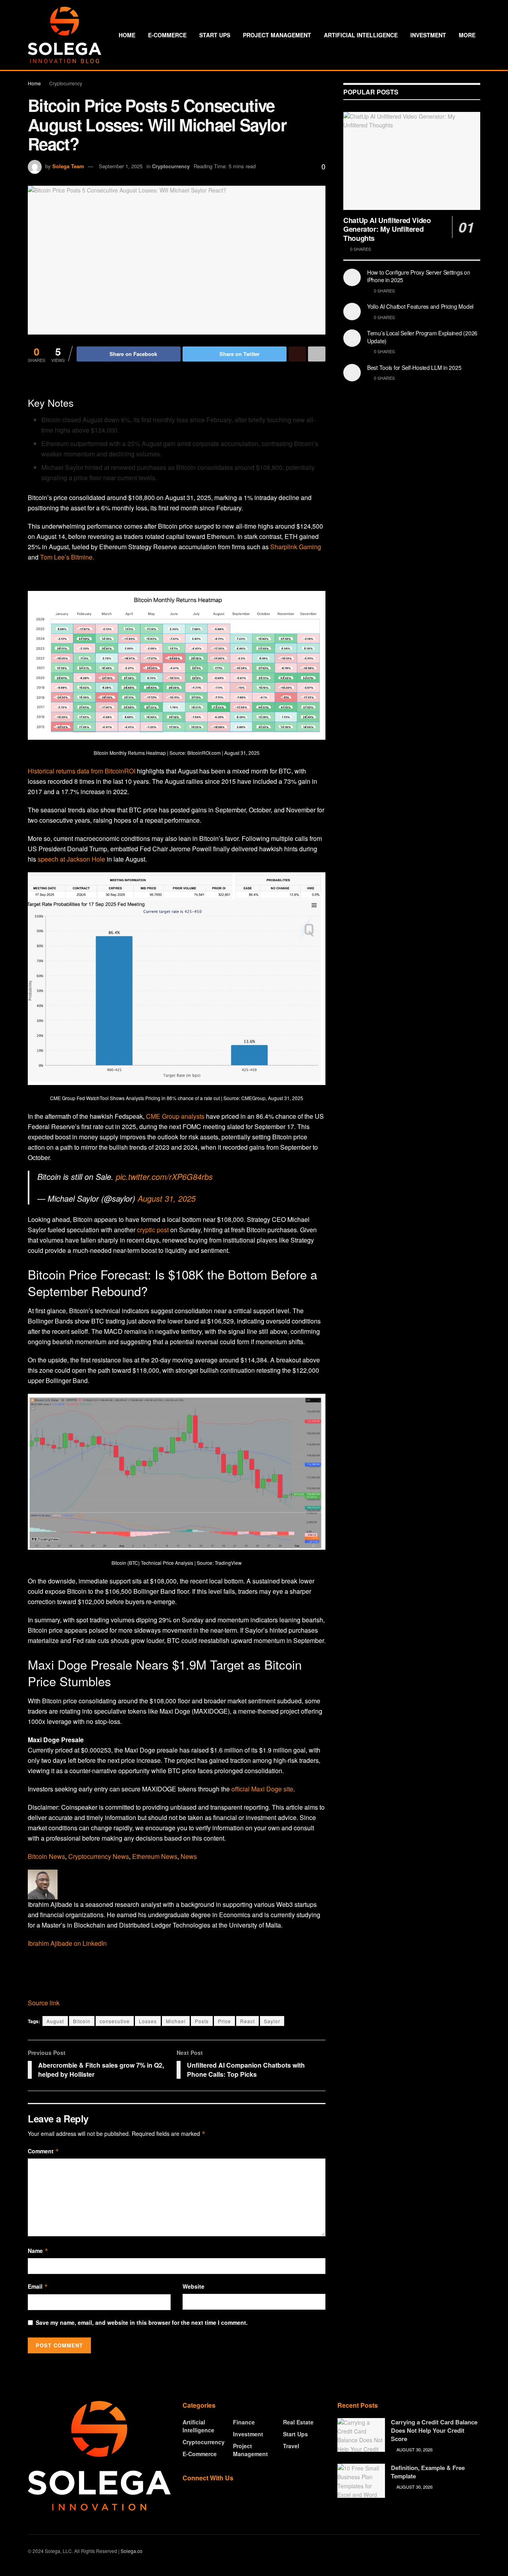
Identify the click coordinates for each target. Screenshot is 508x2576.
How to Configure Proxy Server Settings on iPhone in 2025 (419, 276)
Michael (176, 2021)
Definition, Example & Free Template (428, 2472)
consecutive (115, 2021)
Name (38, 2251)
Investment (428, 35)
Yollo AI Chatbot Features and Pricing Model (420, 306)
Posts (202, 2021)
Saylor (272, 2021)
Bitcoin (82, 2021)
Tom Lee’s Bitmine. (67, 557)
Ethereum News (155, 1856)
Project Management (277, 35)
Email (38, 2286)
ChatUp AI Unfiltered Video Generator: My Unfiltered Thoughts (387, 229)
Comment (43, 2151)
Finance (244, 2422)
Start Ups (215, 35)
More (467, 35)
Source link (44, 2003)
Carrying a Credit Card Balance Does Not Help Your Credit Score (434, 2430)
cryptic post (152, 1230)
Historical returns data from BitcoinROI (82, 771)
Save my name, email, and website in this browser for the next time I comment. (142, 2322)
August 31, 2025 (167, 1198)
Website (193, 2286)
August (55, 2021)
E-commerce (167, 35)
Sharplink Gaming (296, 547)
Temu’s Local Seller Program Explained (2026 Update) (422, 337)
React (247, 2021)
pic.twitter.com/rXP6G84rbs (164, 1176)
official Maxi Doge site (262, 1789)
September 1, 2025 (121, 166)
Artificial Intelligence (361, 35)
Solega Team (68, 166)
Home (127, 35)
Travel (291, 2446)
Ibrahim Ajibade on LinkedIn (67, 1943)
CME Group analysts (175, 1116)
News (189, 1856)
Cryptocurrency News (99, 1856)
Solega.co (132, 2551)
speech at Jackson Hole (72, 859)
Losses (148, 2021)
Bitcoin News (46, 1856)
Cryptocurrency (66, 83)
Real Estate (298, 2422)
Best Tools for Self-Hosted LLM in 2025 (414, 367)
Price (224, 2021)
